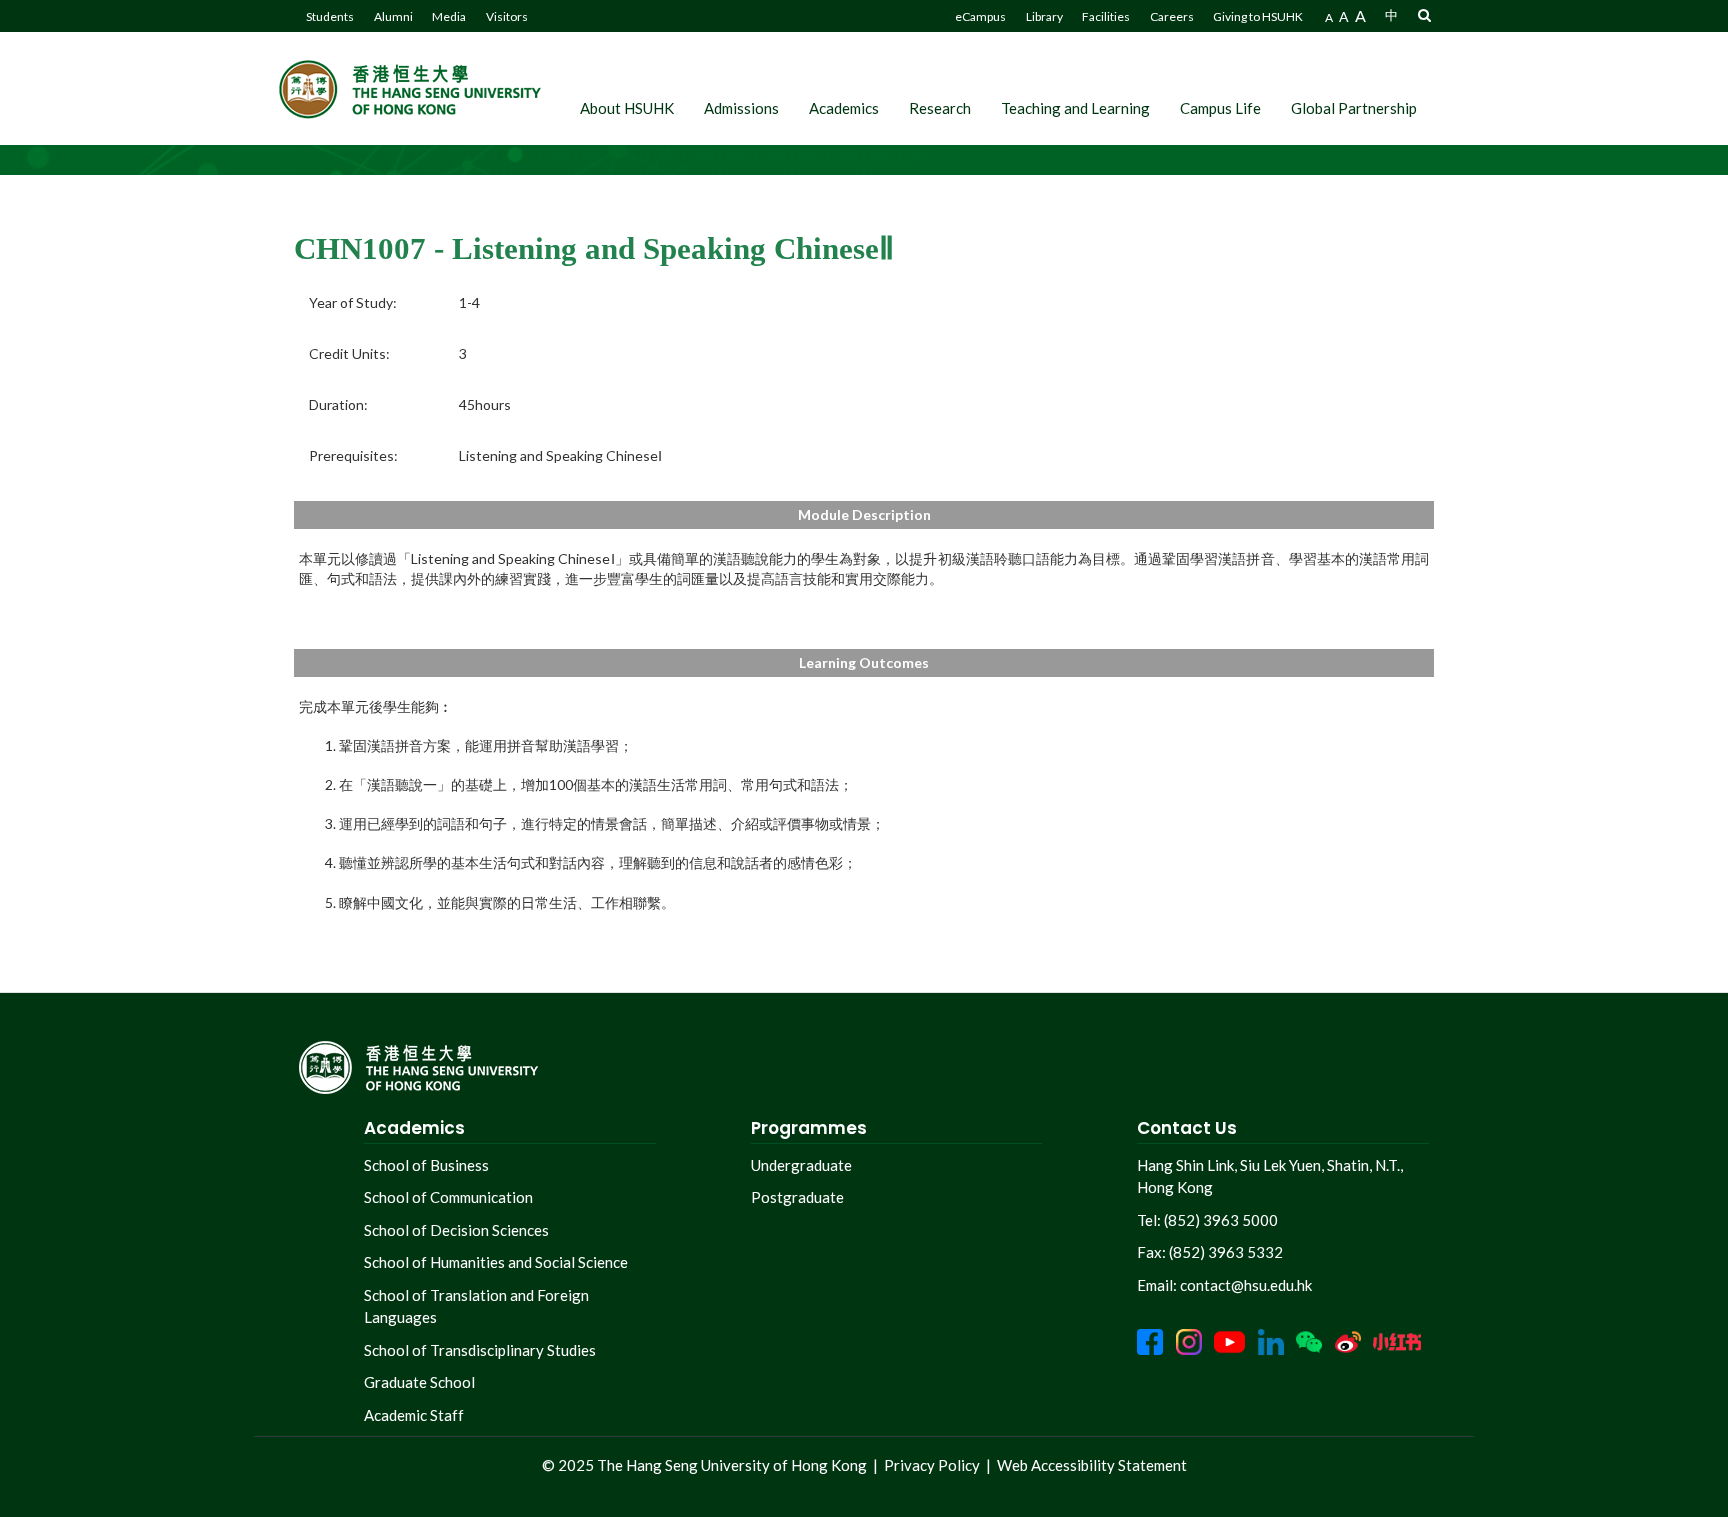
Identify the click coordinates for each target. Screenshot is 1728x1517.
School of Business (426, 1165)
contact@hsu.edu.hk (1246, 1285)
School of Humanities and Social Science (496, 1262)
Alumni (393, 16)
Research (940, 108)
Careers (1172, 16)
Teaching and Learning (1075, 108)
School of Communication (448, 1197)
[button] (1424, 14)
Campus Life (1220, 108)
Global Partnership (1354, 108)
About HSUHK (627, 108)
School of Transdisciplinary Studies (480, 1350)
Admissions (741, 108)
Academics (844, 108)
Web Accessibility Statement (1092, 1465)
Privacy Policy (932, 1465)
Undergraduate (801, 1165)
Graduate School (419, 1382)
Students (330, 16)
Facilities (1106, 16)
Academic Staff (414, 1415)
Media (449, 16)
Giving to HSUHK (1258, 16)
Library (1044, 16)
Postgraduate (797, 1197)
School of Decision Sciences (456, 1230)
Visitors (507, 16)
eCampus (980, 16)
